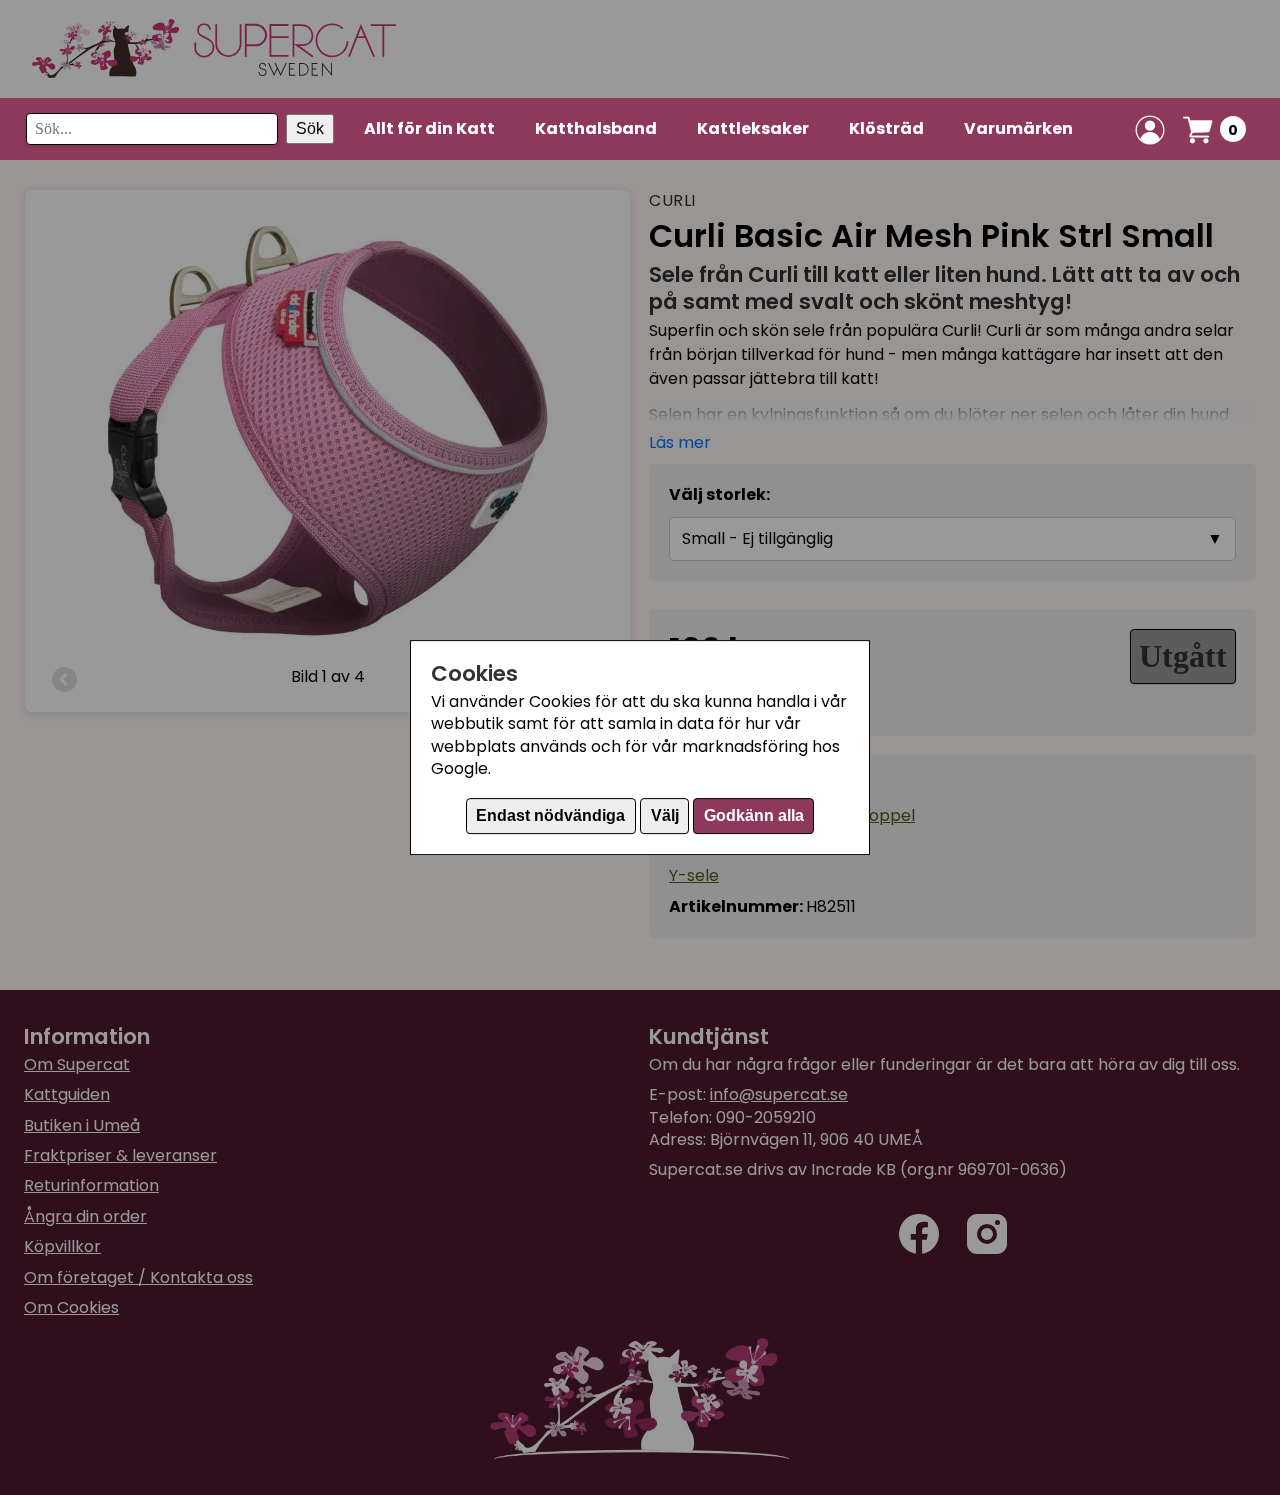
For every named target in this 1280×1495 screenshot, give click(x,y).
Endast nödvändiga (550, 815)
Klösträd (886, 128)
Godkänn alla (754, 815)
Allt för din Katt (429, 128)
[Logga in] (1150, 130)
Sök (310, 129)
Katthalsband (596, 128)
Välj (665, 815)
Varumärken (1018, 128)
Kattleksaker (753, 128)
